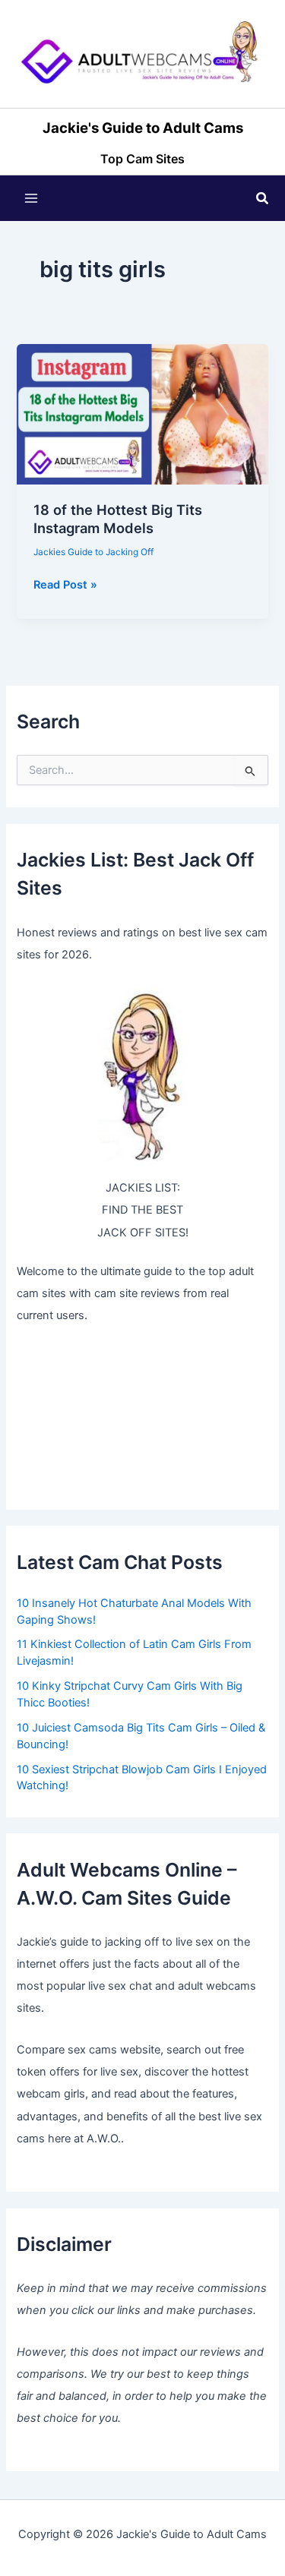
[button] (263, 199)
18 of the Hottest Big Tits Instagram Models (118, 519)
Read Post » (65, 586)
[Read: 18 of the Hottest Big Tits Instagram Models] (142, 414)
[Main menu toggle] (31, 198)
